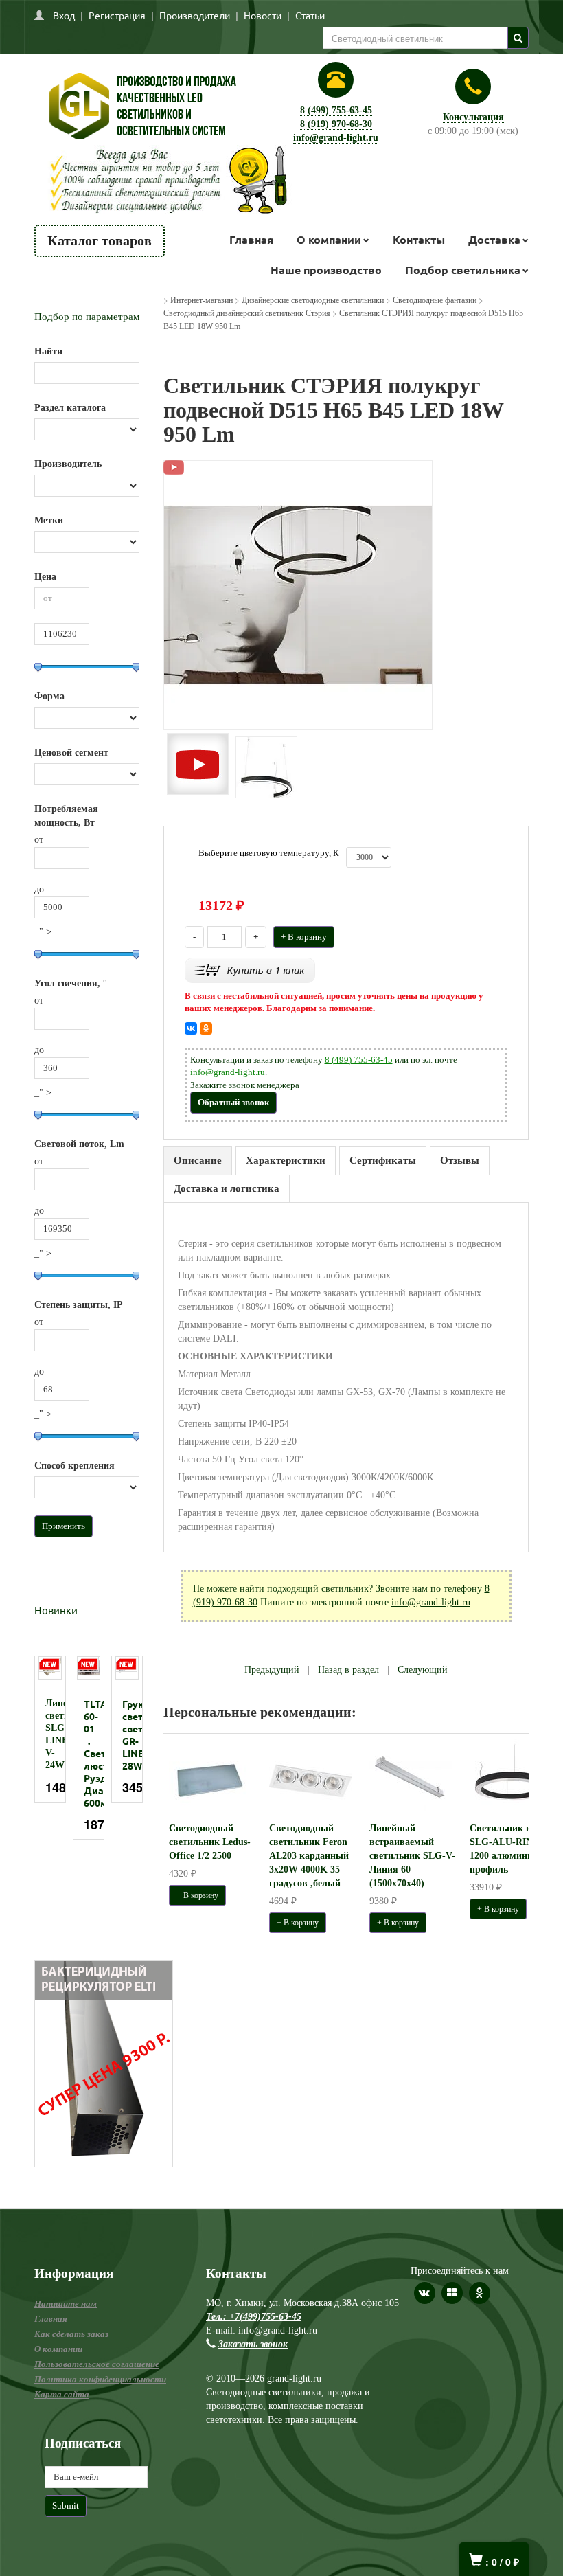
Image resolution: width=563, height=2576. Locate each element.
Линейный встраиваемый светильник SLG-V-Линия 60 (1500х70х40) (412, 1856)
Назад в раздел (348, 1670)
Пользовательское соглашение (97, 2364)
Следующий (423, 1670)
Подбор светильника (463, 270)
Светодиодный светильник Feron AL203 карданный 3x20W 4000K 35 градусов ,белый (309, 1856)
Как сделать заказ (71, 2334)
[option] (50, 1729)
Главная (251, 239)
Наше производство (326, 270)
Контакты (419, 239)
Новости (263, 15)
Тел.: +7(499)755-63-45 (254, 2317)
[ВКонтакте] (191, 1028)
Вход (64, 15)
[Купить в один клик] (250, 969)
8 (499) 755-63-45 (336, 110)
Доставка (494, 239)
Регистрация (117, 15)
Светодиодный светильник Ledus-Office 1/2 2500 (210, 1842)
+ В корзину (304, 937)
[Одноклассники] (206, 1028)
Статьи (310, 15)
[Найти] (518, 38)
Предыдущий (272, 1670)
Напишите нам (66, 2304)
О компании (329, 239)
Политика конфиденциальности (100, 2379)
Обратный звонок (233, 1102)
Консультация (473, 117)
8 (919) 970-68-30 (336, 124)
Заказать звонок (253, 2344)
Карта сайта (62, 2394)
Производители (195, 15)
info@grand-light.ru (336, 138)
